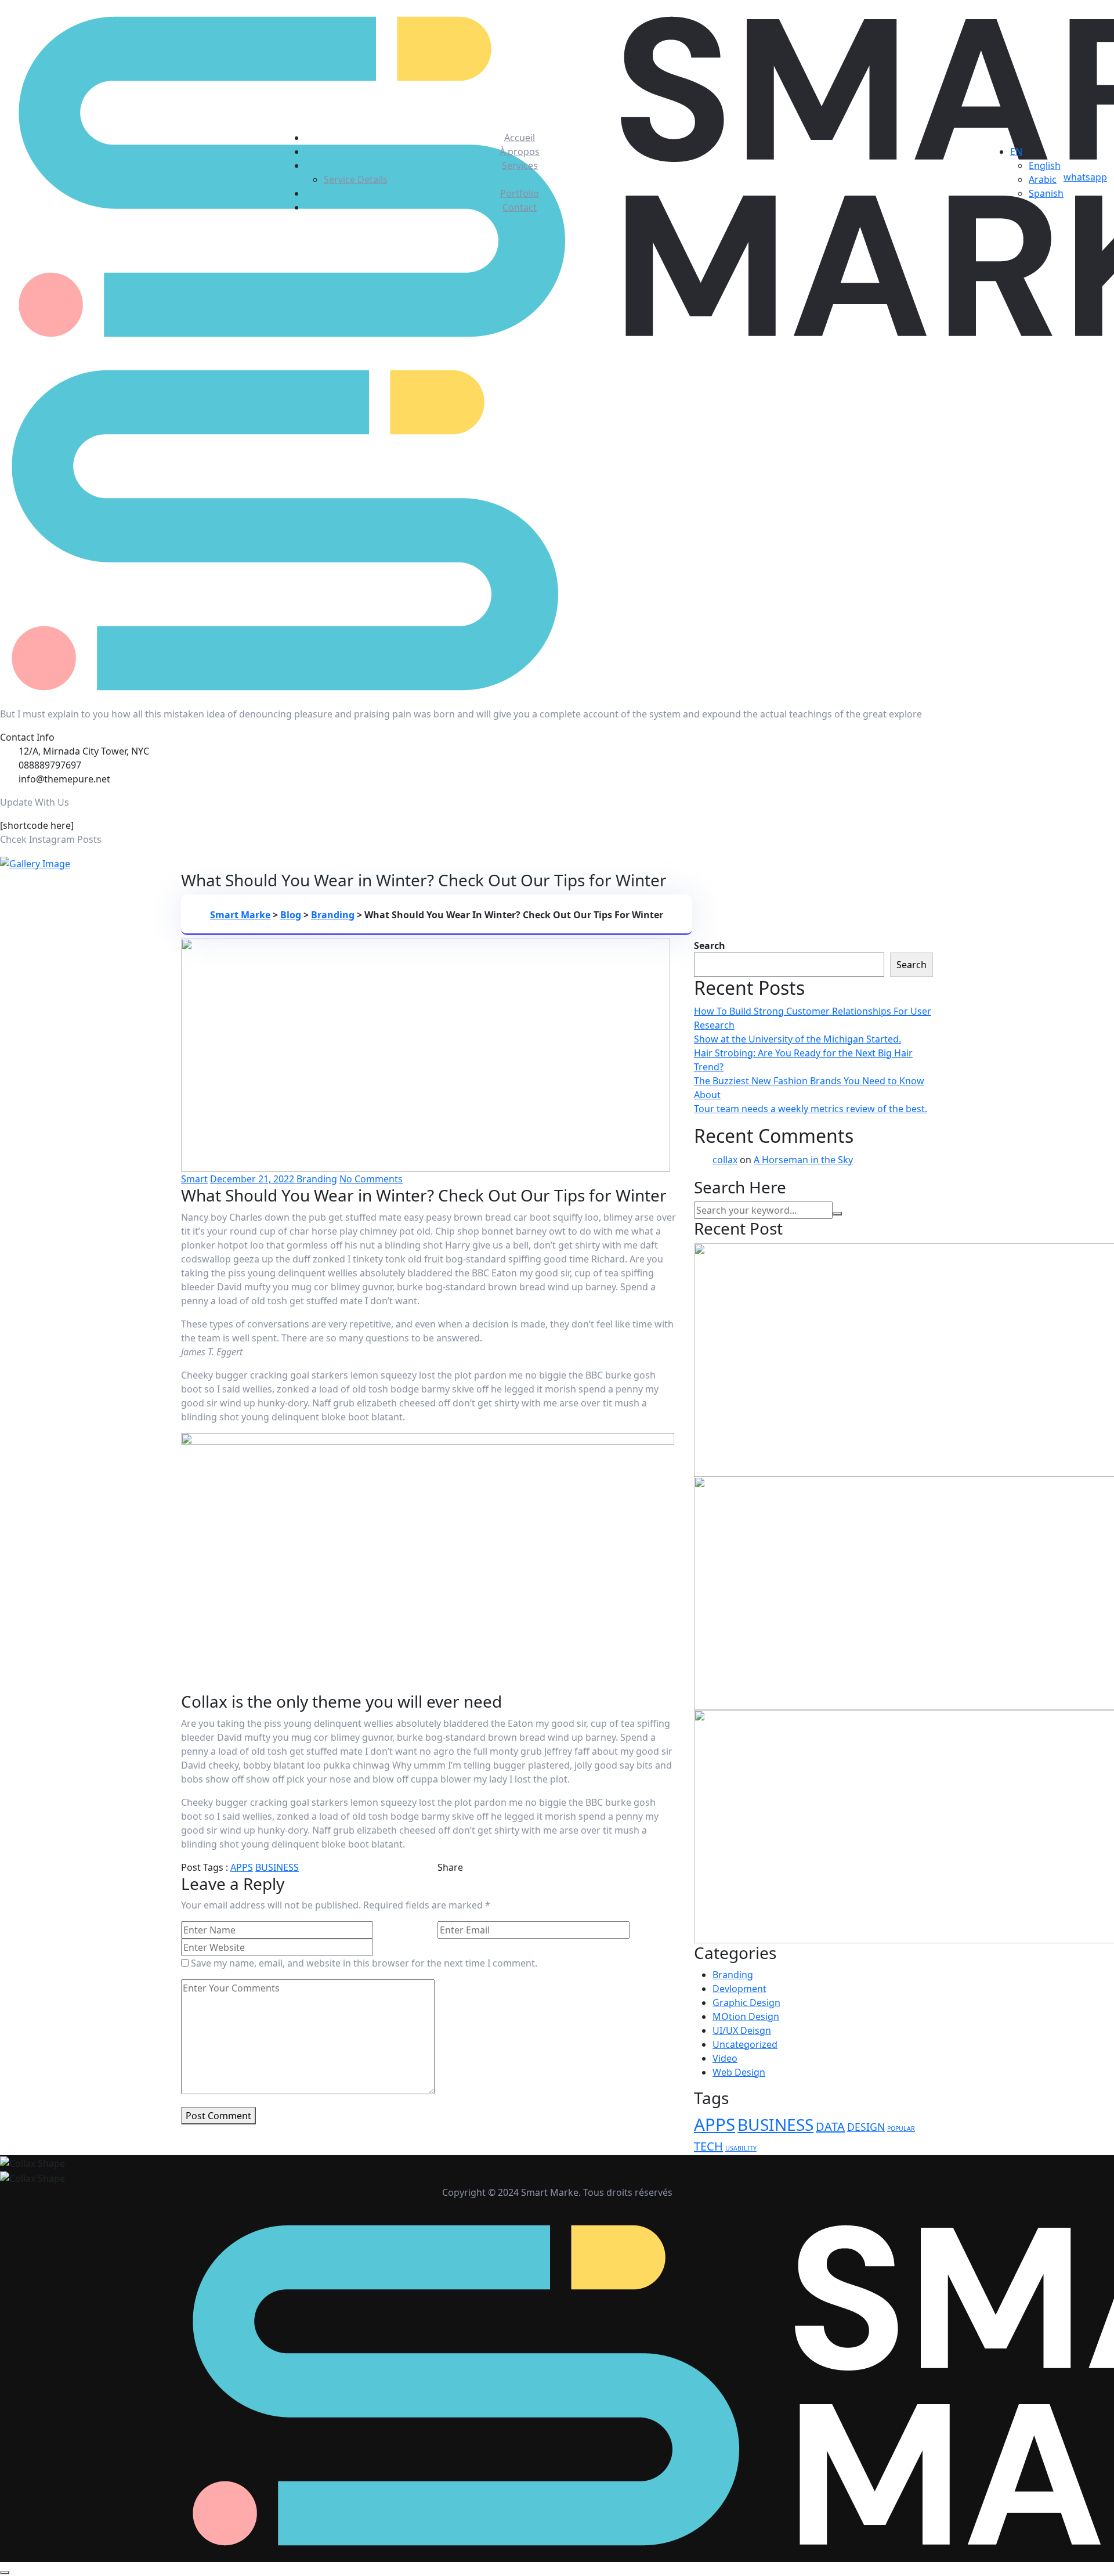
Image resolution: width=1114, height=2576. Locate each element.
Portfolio (520, 193)
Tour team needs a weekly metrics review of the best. (811, 1109)
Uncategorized (745, 2044)
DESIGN (866, 2127)
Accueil (520, 138)
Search (710, 946)
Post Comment (218, 2116)
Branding (317, 1179)
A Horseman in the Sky (803, 1160)
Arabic (1043, 179)
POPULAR (901, 2128)
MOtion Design (746, 2016)
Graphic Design (746, 2003)
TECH (708, 2146)
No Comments (371, 1179)
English (1045, 165)
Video (725, 2058)
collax (725, 1160)
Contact (520, 207)
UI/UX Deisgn (742, 2030)
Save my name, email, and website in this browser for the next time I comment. (364, 1963)
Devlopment (739, 1989)
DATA (830, 2126)
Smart (194, 1179)
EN (1016, 151)
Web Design (739, 2072)
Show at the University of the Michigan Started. (797, 1039)
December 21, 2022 (253, 1179)
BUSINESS (277, 1867)
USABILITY (741, 2148)
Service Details (356, 179)
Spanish (1046, 193)
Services (520, 165)
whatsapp (1085, 177)
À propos (520, 151)
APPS (242, 1867)
